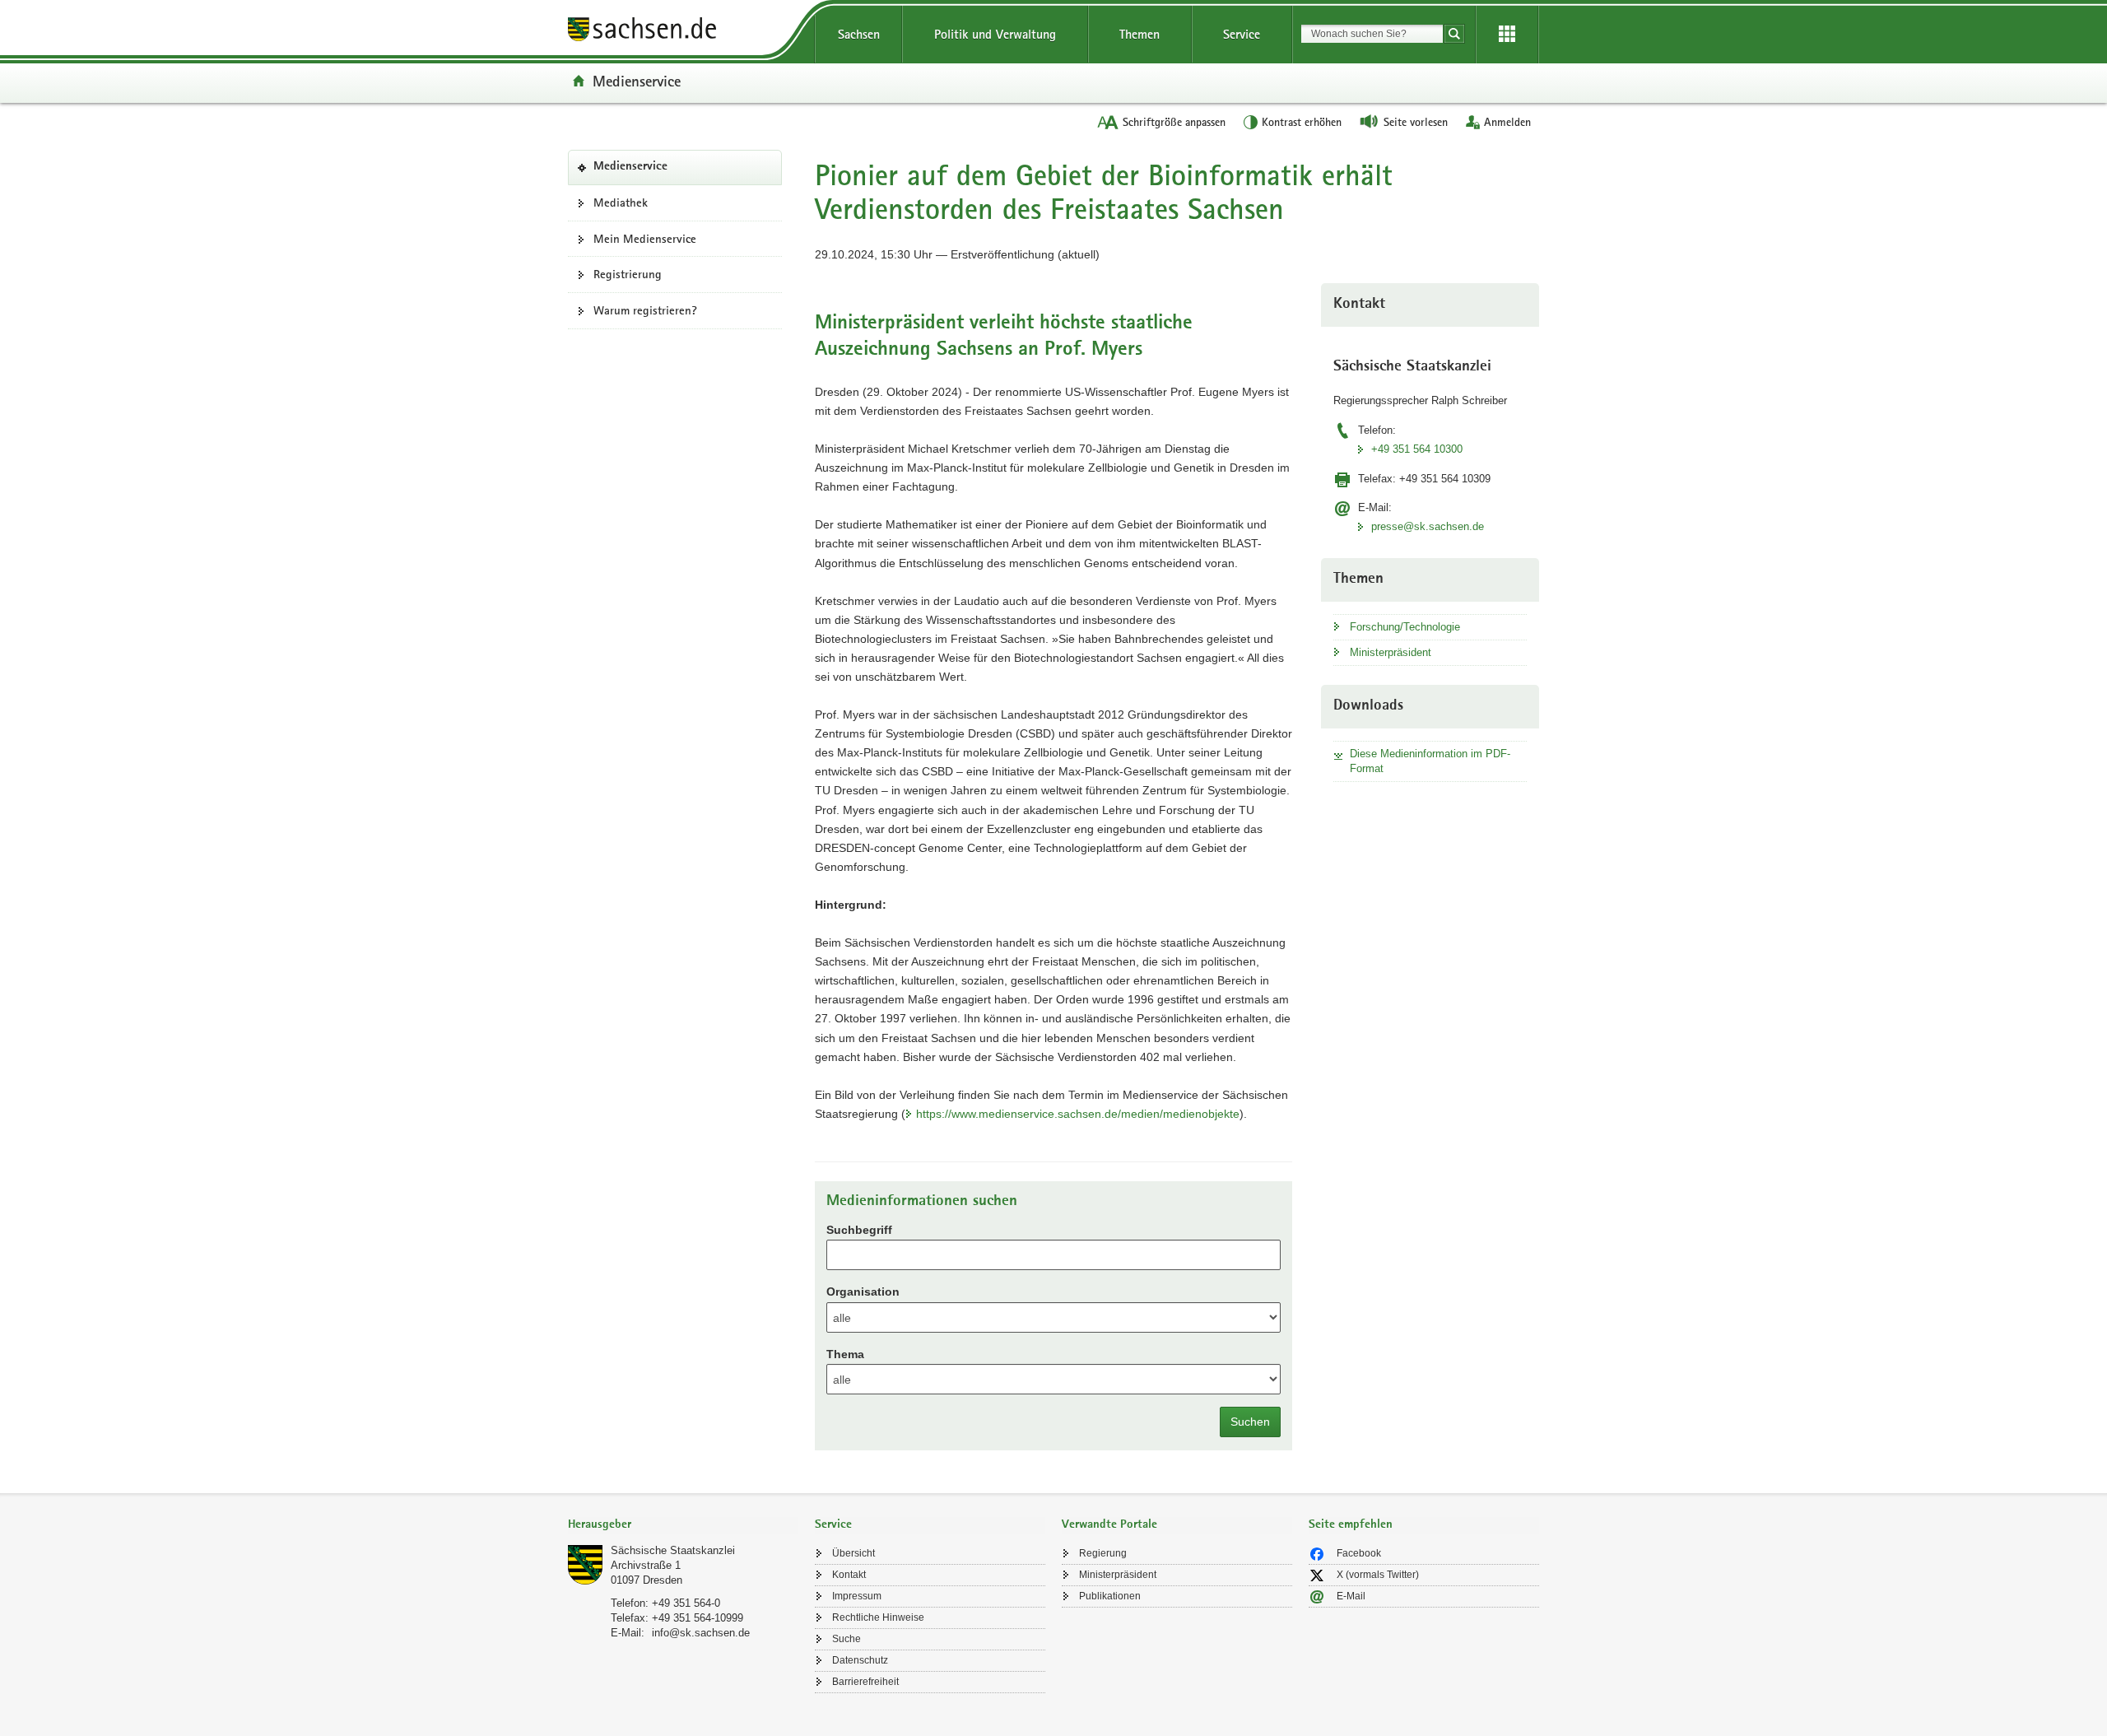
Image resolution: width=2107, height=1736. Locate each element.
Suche (847, 1639)
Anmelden (1507, 122)
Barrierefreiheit (865, 1682)
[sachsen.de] (683, 32)
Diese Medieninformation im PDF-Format (1430, 761)
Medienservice (637, 81)
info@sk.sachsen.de (701, 1633)
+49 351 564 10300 (1417, 449)
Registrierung (628, 274)
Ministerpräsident (1391, 652)
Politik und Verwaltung (995, 34)
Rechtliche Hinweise (878, 1617)
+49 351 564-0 (686, 1603)
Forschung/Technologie (1405, 627)
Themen (1140, 34)
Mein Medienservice (645, 239)
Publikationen (1110, 1596)
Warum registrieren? (645, 310)
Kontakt (849, 1575)
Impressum (857, 1596)
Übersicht (853, 1553)
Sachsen (859, 34)
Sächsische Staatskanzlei (673, 1550)
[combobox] (1372, 34)
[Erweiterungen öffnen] (1507, 35)
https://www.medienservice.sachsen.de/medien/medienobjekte (1078, 1114)
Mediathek (621, 202)
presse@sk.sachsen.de (1428, 526)
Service (1242, 34)
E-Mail (1351, 1596)
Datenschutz (860, 1660)
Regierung (1103, 1553)
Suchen (1250, 1422)
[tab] (683, 1526)
